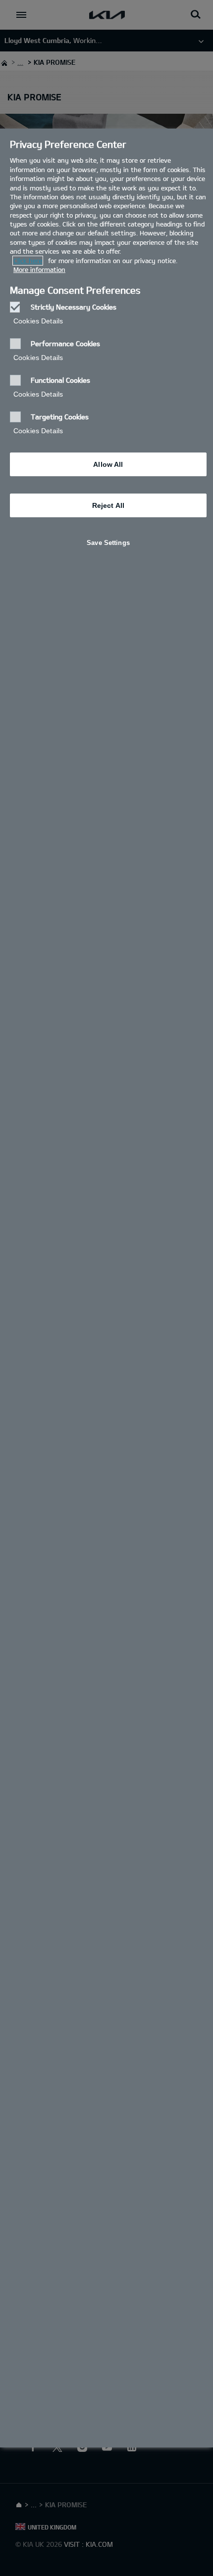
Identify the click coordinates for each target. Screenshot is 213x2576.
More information (39, 270)
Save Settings (108, 543)
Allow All (108, 464)
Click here (28, 261)
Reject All (108, 505)
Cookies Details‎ (38, 321)
